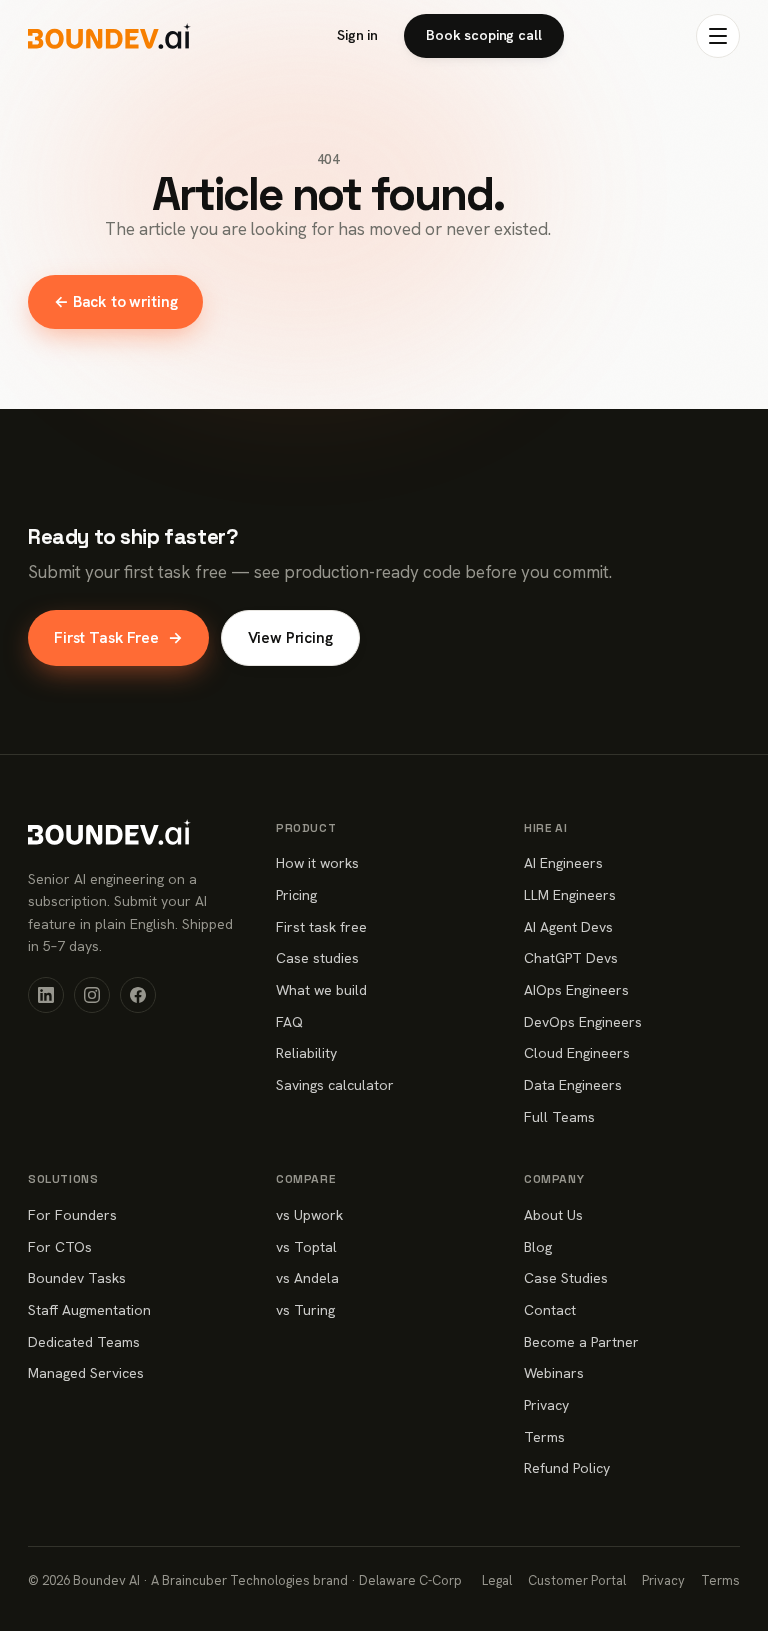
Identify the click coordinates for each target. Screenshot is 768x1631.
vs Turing (305, 1310)
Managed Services (86, 1373)
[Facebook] (138, 995)
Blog (538, 1247)
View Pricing (290, 637)
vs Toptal (306, 1247)
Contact (550, 1310)
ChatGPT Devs (571, 958)
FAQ (289, 1022)
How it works (317, 863)
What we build (321, 990)
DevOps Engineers (583, 1022)
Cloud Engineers (577, 1053)
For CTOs (60, 1247)
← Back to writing (115, 301)
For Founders (72, 1215)
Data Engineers (573, 1085)
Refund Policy (567, 1468)
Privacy (546, 1405)
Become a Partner (581, 1342)
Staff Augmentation (89, 1310)
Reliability (306, 1053)
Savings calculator (335, 1085)
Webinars (554, 1373)
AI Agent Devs (568, 927)
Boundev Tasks (77, 1278)
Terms (544, 1437)
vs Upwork (309, 1215)
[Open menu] (718, 36)
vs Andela (307, 1278)
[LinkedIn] (46, 995)
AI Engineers (563, 863)
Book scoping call (484, 35)
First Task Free (118, 637)
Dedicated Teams (84, 1342)
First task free (321, 927)
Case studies (317, 958)
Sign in (357, 35)
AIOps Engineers (576, 990)
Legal (497, 1580)
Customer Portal (577, 1580)
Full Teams (559, 1117)
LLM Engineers (570, 895)
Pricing (296, 895)
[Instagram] (92, 995)
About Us (553, 1215)
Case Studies (566, 1278)
